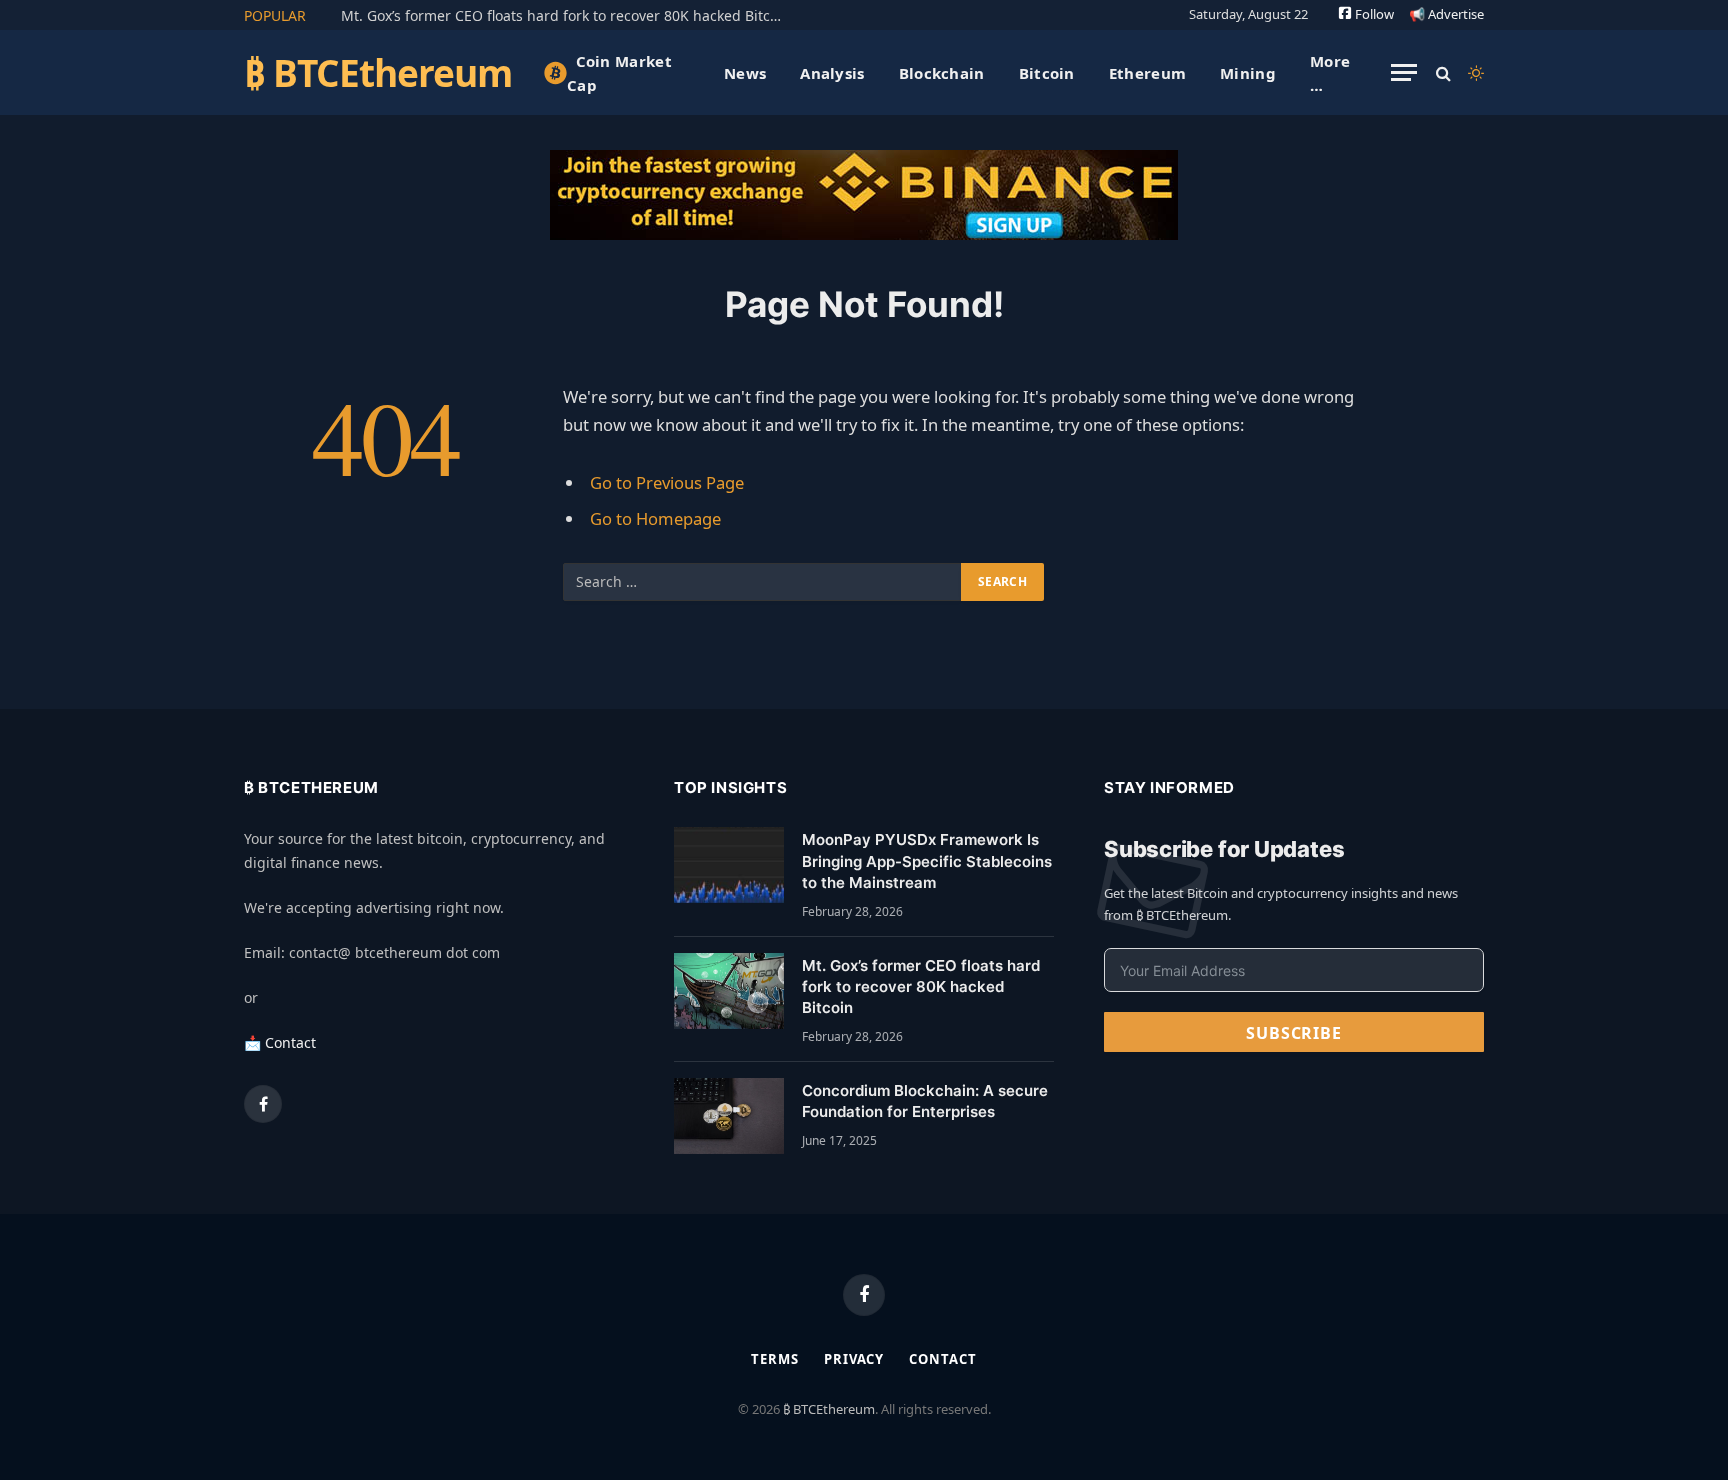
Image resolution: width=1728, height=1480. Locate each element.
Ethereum (1147, 73)
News (745, 73)
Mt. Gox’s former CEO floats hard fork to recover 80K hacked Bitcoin (566, 16)
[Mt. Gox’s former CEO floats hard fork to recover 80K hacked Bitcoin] (729, 991)
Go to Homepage (655, 518)
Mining (1248, 73)
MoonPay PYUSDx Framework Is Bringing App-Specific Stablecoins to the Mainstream (927, 861)
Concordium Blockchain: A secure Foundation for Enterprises (925, 1101)
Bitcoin (1047, 73)
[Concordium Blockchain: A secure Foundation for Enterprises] (729, 1116)
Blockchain (942, 73)
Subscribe (1293, 1033)
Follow (1373, 14)
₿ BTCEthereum (829, 1409)
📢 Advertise (1446, 14)
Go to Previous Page (667, 482)
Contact (942, 1359)
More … (1330, 73)
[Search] (1443, 72)
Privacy (854, 1359)
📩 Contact (280, 1042)
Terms (775, 1359)
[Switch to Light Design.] (1474, 73)
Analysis (832, 73)
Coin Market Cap (619, 73)
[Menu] (1404, 72)
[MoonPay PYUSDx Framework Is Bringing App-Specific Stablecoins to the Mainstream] (729, 865)
